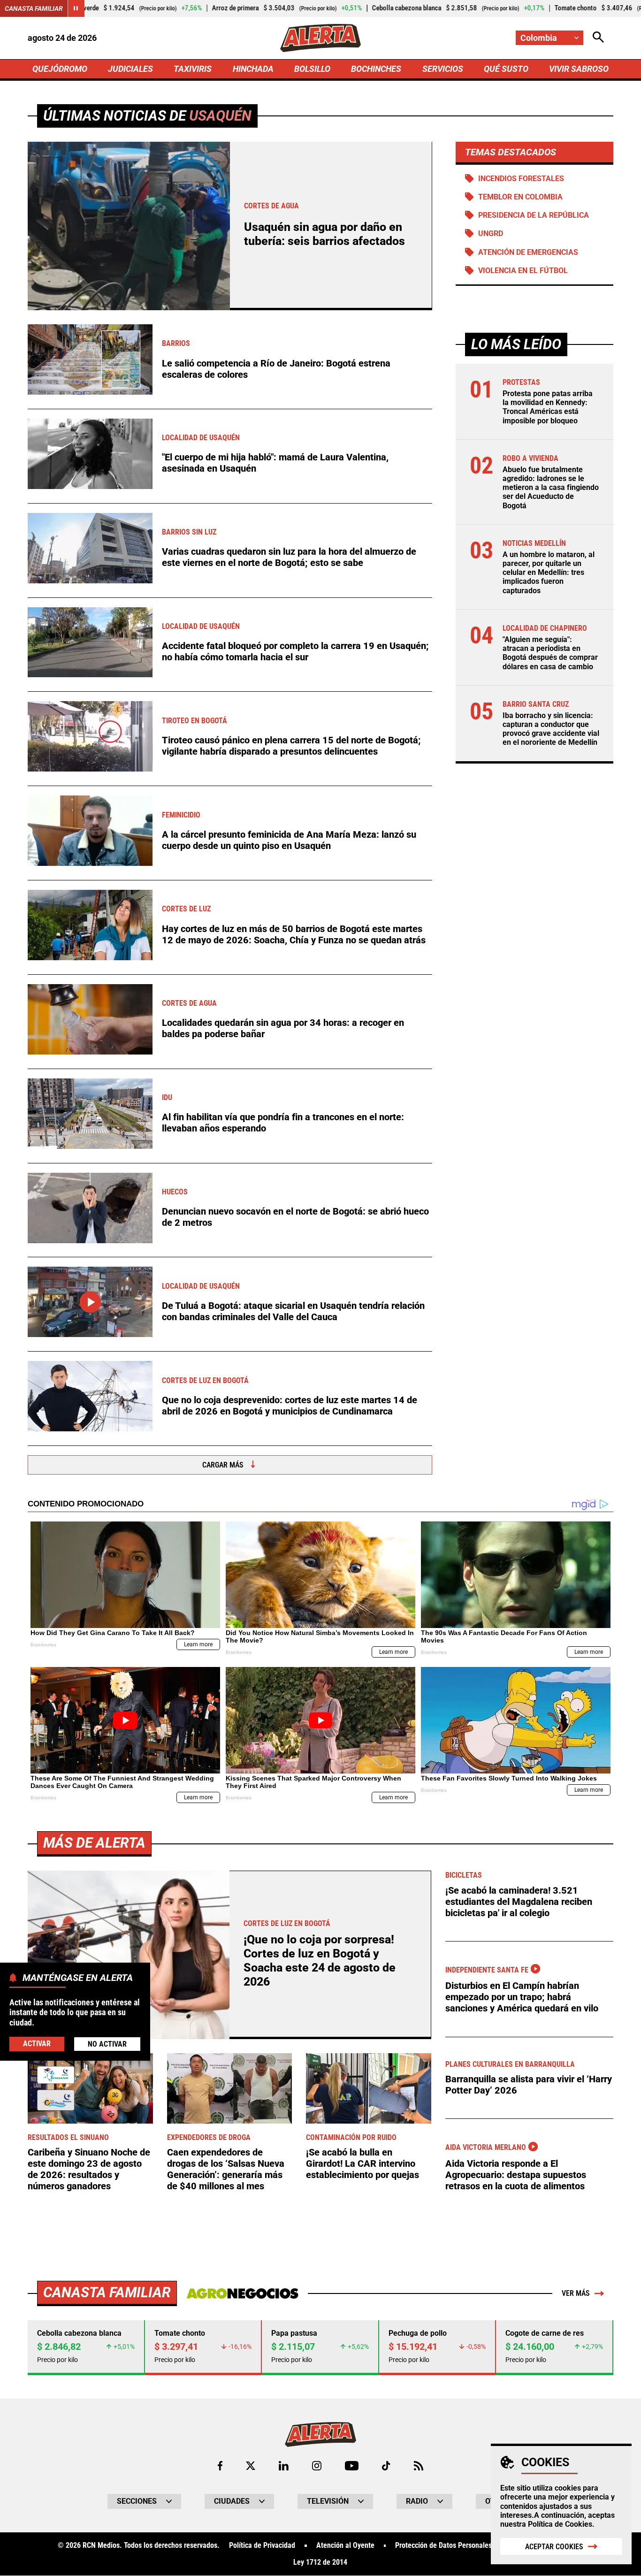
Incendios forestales (521, 179)
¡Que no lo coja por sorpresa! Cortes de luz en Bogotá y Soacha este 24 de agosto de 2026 (320, 1961)
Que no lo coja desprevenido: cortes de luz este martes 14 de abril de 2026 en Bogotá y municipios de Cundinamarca (290, 1406)
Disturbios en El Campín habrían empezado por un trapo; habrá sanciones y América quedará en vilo (522, 1997)
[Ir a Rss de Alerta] (419, 2466)
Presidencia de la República (534, 215)
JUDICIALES (130, 69)
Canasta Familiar (34, 8)
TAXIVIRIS (193, 69)
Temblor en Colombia (520, 197)
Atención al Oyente (345, 2545)
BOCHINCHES (376, 69)
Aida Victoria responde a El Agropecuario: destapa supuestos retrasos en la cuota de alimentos (516, 2175)
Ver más (576, 2293)
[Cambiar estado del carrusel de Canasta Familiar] (76, 8)
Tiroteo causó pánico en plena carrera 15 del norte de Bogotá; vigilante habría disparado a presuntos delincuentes (291, 746)
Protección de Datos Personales (443, 2545)
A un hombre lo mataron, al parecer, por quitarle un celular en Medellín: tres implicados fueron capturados (549, 573)
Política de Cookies (560, 2524)
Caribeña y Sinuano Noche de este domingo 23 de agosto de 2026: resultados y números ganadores (89, 2169)
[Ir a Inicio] (320, 38)
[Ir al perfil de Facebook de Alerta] (220, 2466)
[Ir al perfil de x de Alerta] (251, 2466)
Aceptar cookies (554, 2547)
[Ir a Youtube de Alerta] (352, 2466)
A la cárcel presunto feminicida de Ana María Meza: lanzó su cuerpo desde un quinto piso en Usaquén (289, 840)
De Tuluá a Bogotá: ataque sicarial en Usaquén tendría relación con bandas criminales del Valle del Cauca (293, 1311)
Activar (37, 2044)
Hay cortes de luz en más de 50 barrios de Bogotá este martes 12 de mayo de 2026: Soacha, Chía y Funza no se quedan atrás (294, 934)
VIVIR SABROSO (579, 69)
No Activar (107, 2044)
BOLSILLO (312, 69)
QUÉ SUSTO (506, 69)
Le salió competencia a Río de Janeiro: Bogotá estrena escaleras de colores (276, 369)
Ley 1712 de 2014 (320, 2562)
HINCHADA (253, 69)
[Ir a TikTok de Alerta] (386, 2466)
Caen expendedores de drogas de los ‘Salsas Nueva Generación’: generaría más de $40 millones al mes (226, 2169)
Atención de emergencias (528, 252)
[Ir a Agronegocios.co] (242, 2293)
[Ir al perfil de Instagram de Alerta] (317, 2466)
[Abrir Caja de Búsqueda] (598, 38)
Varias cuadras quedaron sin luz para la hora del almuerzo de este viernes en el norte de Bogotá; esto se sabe (289, 557)
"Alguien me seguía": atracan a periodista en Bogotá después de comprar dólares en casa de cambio (550, 653)
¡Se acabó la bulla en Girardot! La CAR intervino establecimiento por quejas (362, 2163)
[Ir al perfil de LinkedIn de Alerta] (284, 2466)
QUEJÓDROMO (60, 69)
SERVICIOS (443, 69)
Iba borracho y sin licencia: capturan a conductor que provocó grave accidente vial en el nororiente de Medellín (551, 729)
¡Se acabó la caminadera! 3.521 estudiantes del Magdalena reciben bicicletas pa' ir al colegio (519, 1902)
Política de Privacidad (262, 2545)
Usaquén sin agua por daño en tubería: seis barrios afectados (324, 234)
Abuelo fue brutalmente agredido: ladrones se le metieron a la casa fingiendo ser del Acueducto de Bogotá (551, 488)
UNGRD (491, 233)
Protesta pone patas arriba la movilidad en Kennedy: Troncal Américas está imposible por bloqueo (548, 407)
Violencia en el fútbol (523, 271)
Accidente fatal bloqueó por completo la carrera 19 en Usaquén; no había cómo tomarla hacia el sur (295, 651)
